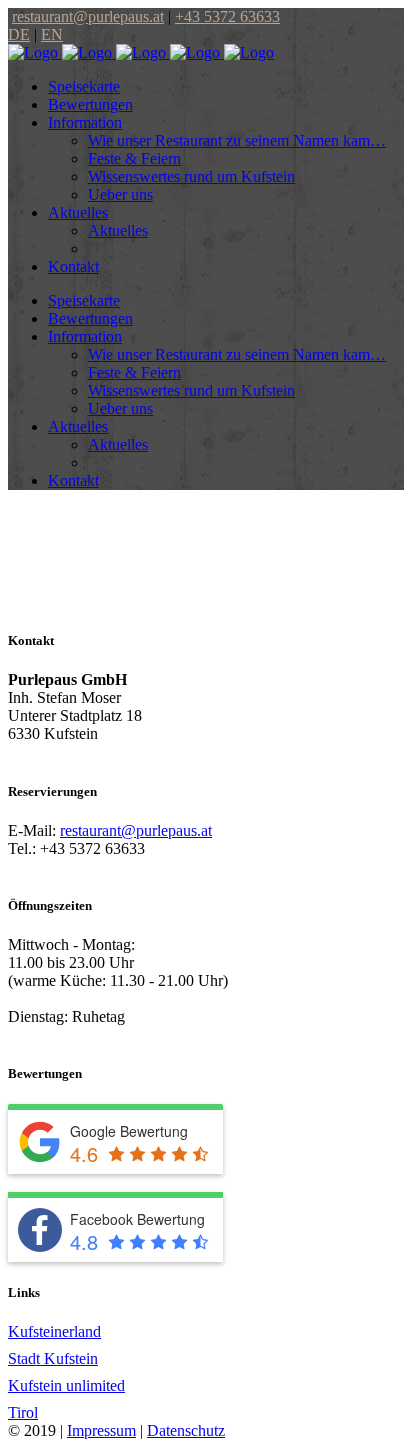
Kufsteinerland (54, 1331)
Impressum (101, 1430)
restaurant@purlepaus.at (88, 16)
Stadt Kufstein (53, 1358)
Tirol (23, 1412)
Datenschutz (186, 1430)
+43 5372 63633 (227, 16)
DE (19, 34)
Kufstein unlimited (66, 1385)
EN (52, 34)
